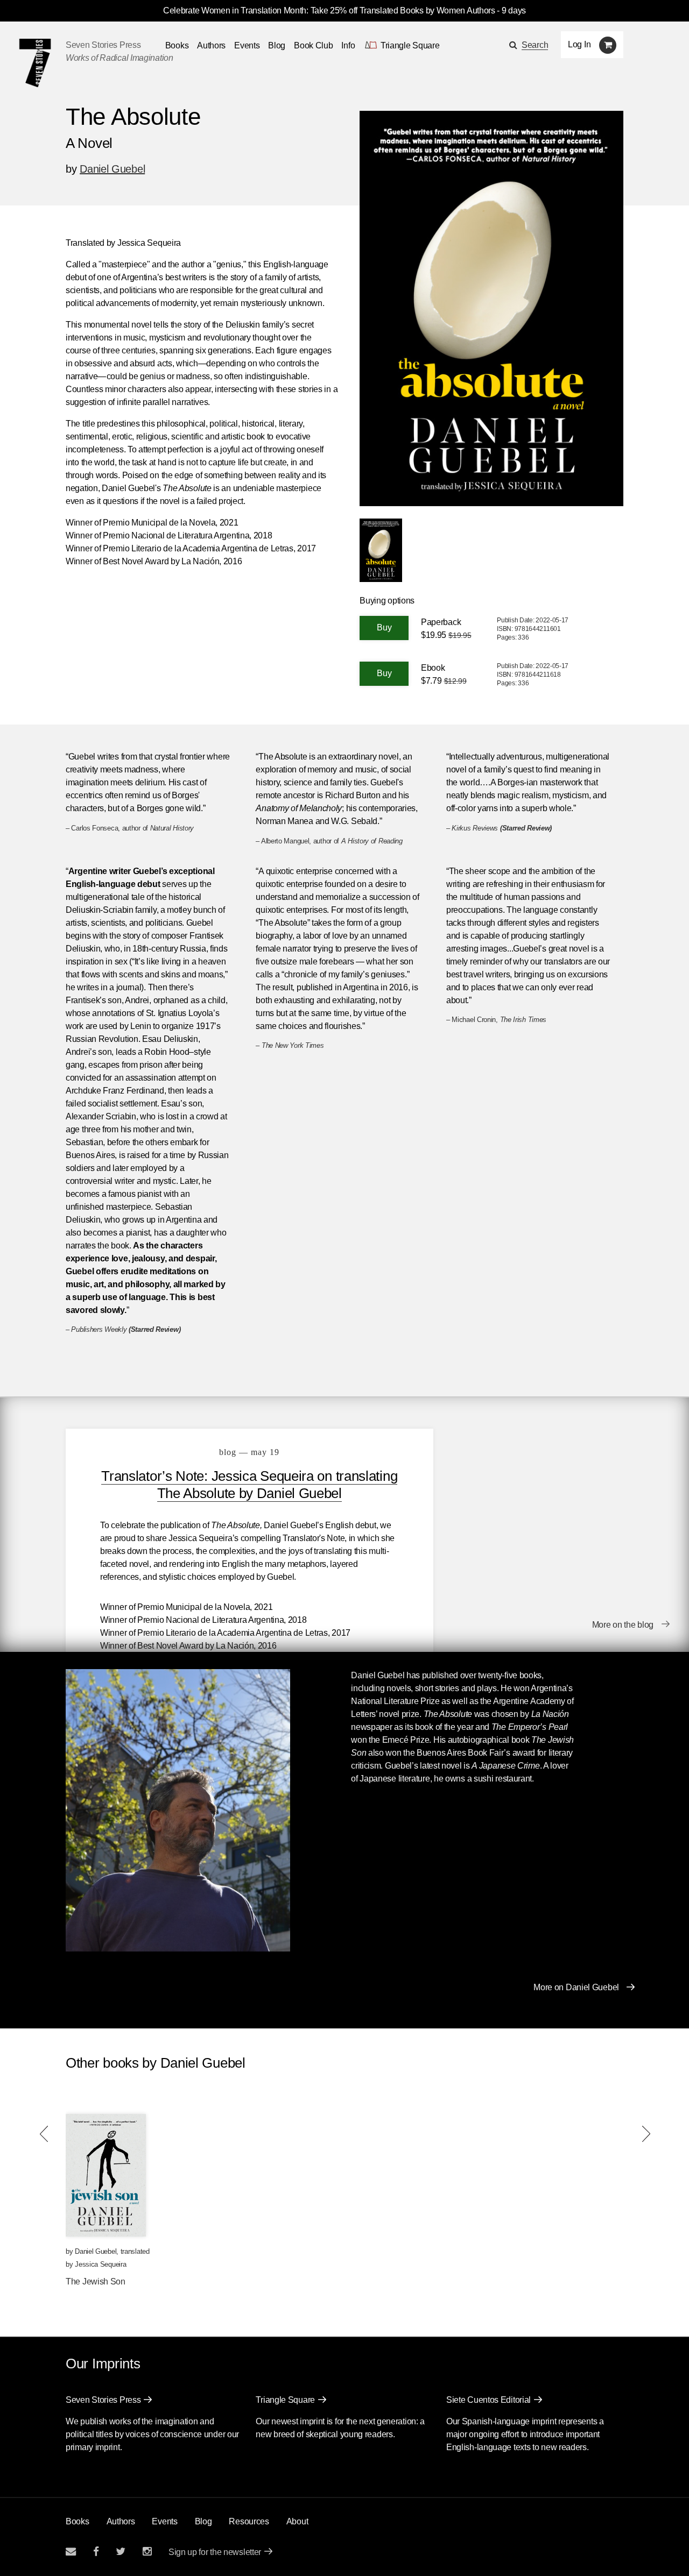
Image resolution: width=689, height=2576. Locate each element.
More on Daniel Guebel (576, 1987)
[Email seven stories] (71, 2552)
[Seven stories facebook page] (96, 2552)
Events (247, 45)
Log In (579, 44)
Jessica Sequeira (100, 2264)
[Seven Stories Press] (35, 63)
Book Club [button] (313, 45)
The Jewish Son (96, 2282)
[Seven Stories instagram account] (147, 2552)
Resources (249, 2521)
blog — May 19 (249, 1452)
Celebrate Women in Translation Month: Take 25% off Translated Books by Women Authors (329, 10)
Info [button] (348, 45)
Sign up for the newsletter (215, 2552)
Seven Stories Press (103, 45)
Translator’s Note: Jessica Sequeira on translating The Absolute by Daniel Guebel (249, 1485)
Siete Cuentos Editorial (488, 2400)
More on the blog (623, 1625)
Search (535, 45)
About (297, 2521)
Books (78, 2521)
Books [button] (177, 45)
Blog (277, 45)
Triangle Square (285, 2400)
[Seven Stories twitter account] (121, 2552)
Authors (211, 45)
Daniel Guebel (112, 169)
